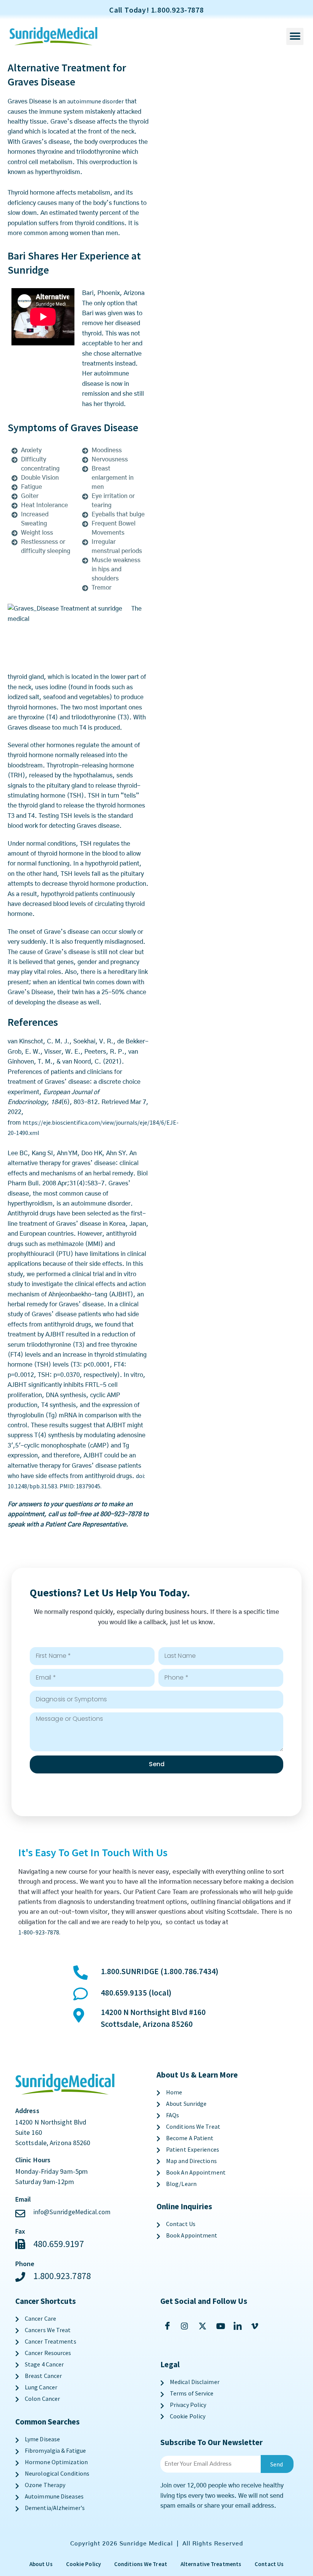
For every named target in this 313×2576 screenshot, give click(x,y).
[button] (295, 36)
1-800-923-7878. (40, 1932)
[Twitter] (204, 2326)
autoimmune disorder (95, 101)
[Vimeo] (257, 2326)
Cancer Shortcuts (46, 2301)
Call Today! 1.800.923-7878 (156, 10)
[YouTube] (222, 2326)
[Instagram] (186, 2326)
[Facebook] (169, 2326)
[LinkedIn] (239, 2326)
